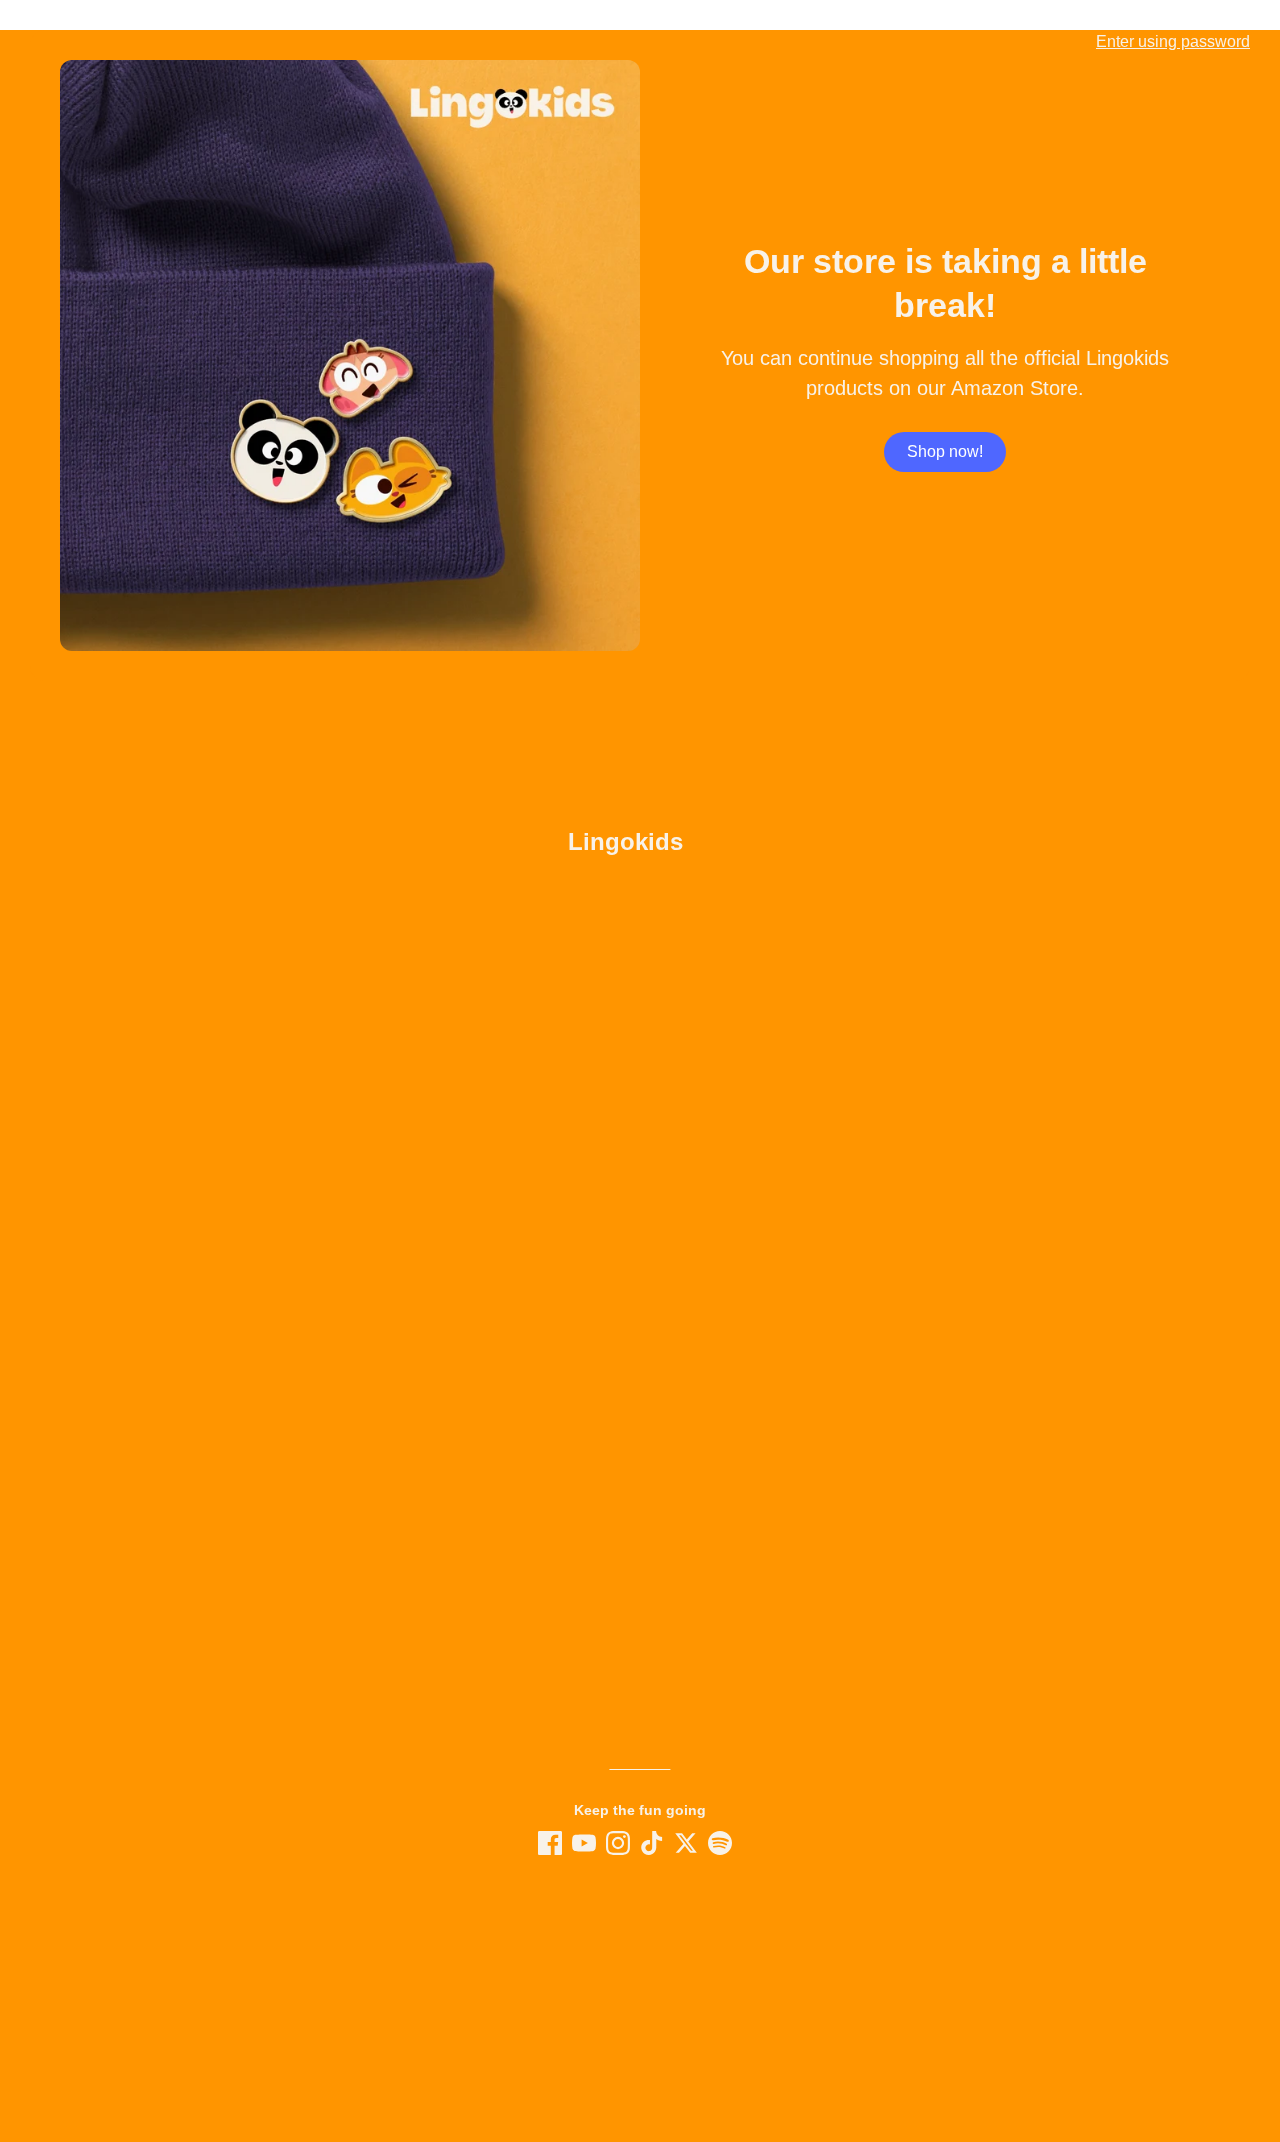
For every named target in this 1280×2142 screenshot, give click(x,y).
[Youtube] (584, 1843)
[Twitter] (686, 1843)
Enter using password (1173, 41)
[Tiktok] (652, 1843)
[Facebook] (550, 1843)
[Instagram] (618, 1843)
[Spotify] (720, 1843)
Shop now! (945, 451)
